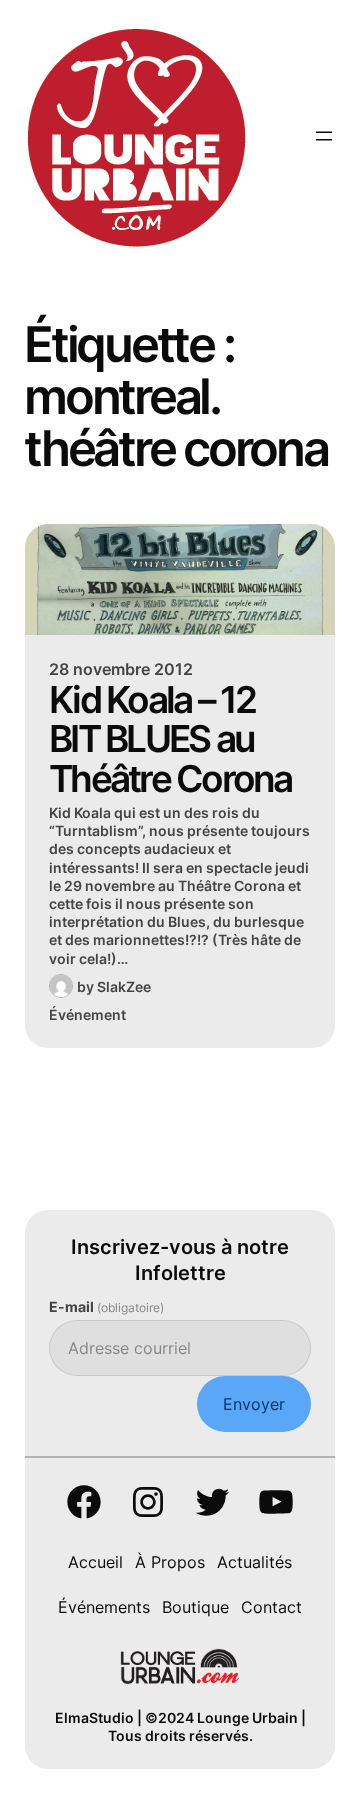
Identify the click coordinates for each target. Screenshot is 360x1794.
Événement (87, 1014)
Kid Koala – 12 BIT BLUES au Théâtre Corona (170, 739)
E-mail (106, 1306)
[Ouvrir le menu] (324, 136)
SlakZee (124, 986)
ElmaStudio (94, 1717)
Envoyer (254, 1404)
